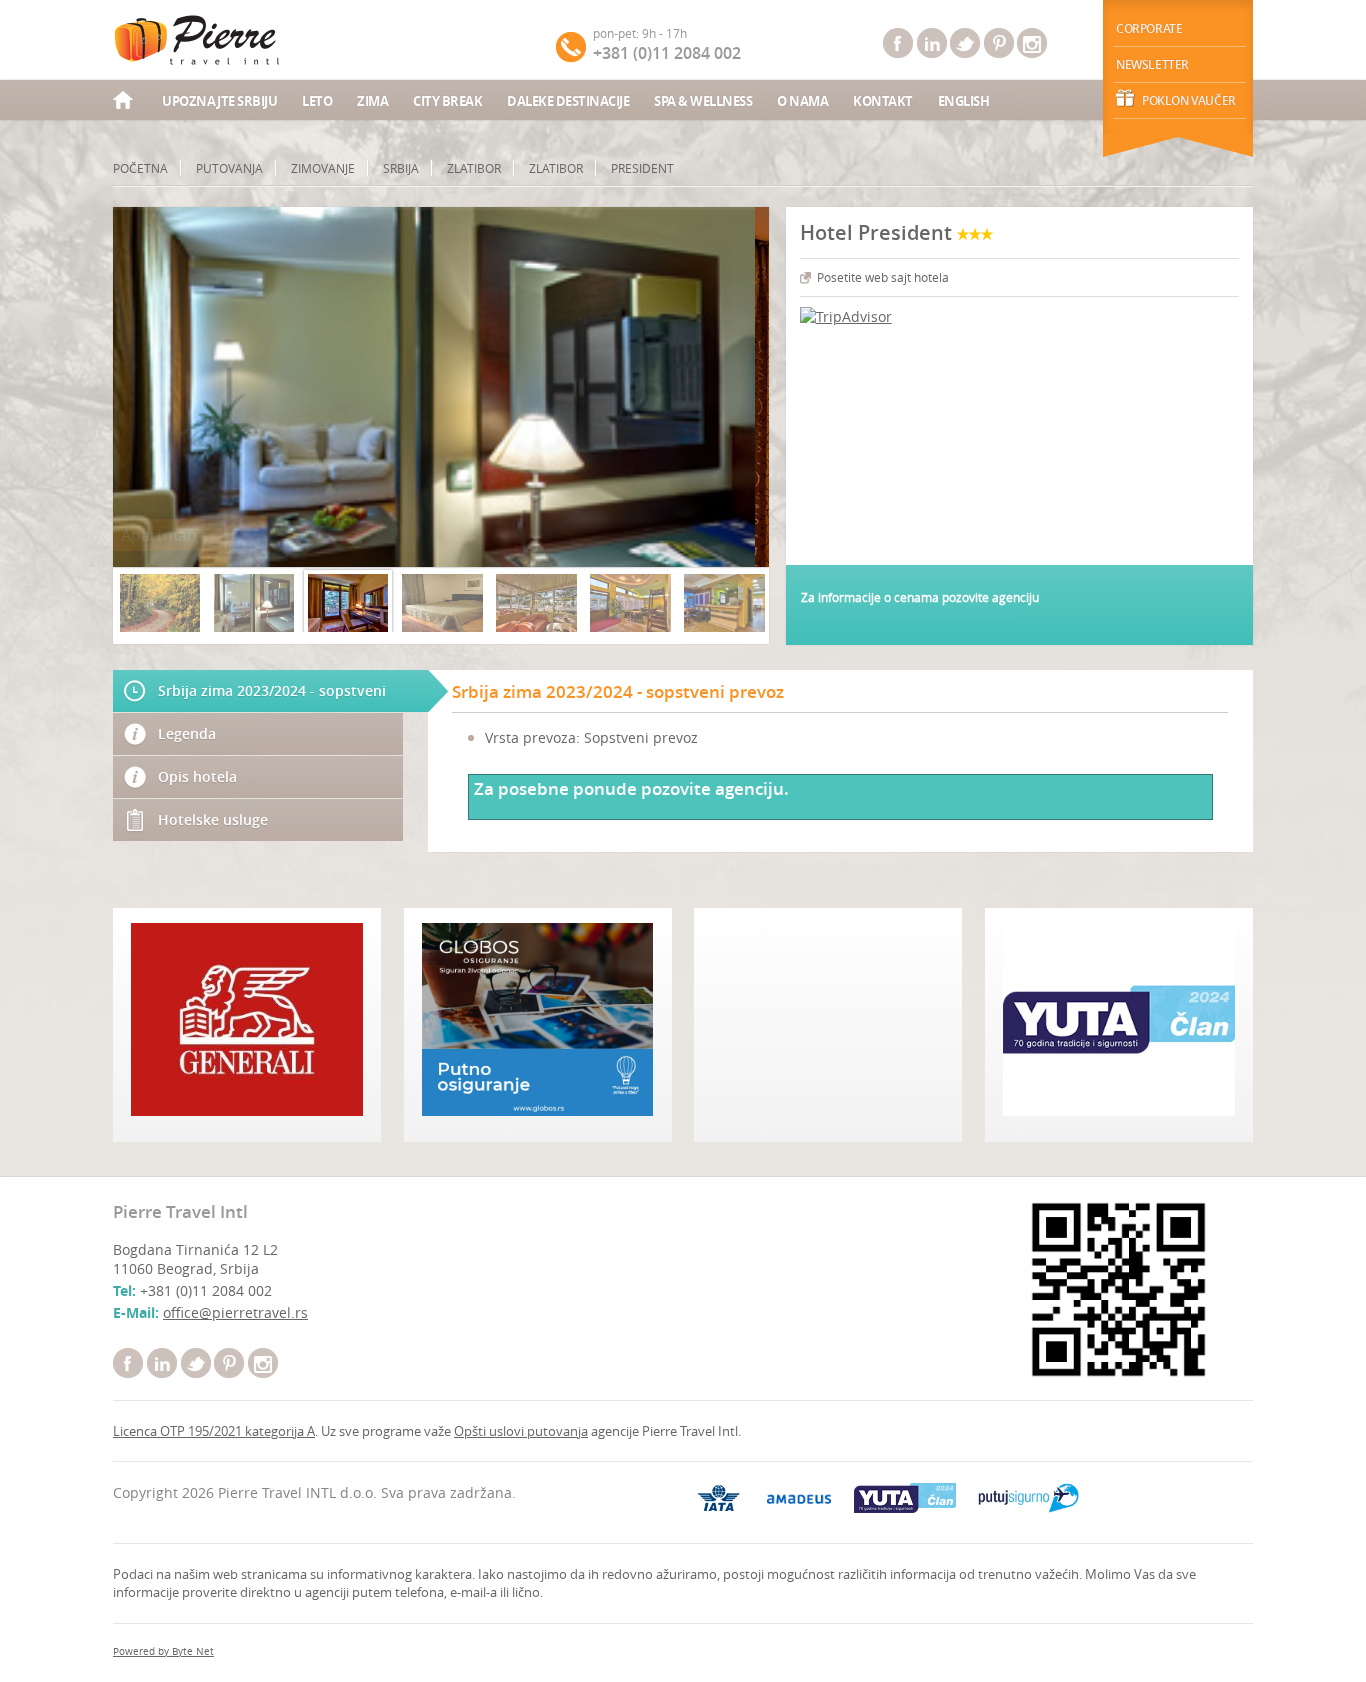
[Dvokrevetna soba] (348, 604)
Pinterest (999, 43)
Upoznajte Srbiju (219, 101)
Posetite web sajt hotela (883, 277)
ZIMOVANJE (323, 168)
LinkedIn (932, 43)
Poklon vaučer (1189, 100)
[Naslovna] (125, 102)
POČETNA (140, 168)
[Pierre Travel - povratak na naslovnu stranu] (198, 40)
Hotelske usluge (213, 819)
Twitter (965, 43)
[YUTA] (905, 1498)
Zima (372, 101)
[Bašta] (536, 604)
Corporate (1149, 28)
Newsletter (1152, 64)
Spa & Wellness (703, 101)
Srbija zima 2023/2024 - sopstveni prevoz (272, 696)
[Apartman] (254, 604)
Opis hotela (197, 776)
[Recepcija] (724, 604)
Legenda (187, 733)
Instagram (1032, 43)
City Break (447, 101)
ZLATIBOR (474, 168)
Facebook (898, 43)
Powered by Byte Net (163, 1651)
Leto (317, 101)
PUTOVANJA (229, 168)
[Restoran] (630, 604)
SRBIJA (401, 168)
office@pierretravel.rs (235, 1312)
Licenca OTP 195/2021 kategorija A (214, 1431)
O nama (802, 101)
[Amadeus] (799, 1499)
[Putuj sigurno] (1028, 1498)
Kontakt (883, 101)
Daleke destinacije (568, 101)
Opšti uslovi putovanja (521, 1431)
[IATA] (719, 1498)
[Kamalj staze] (160, 604)
